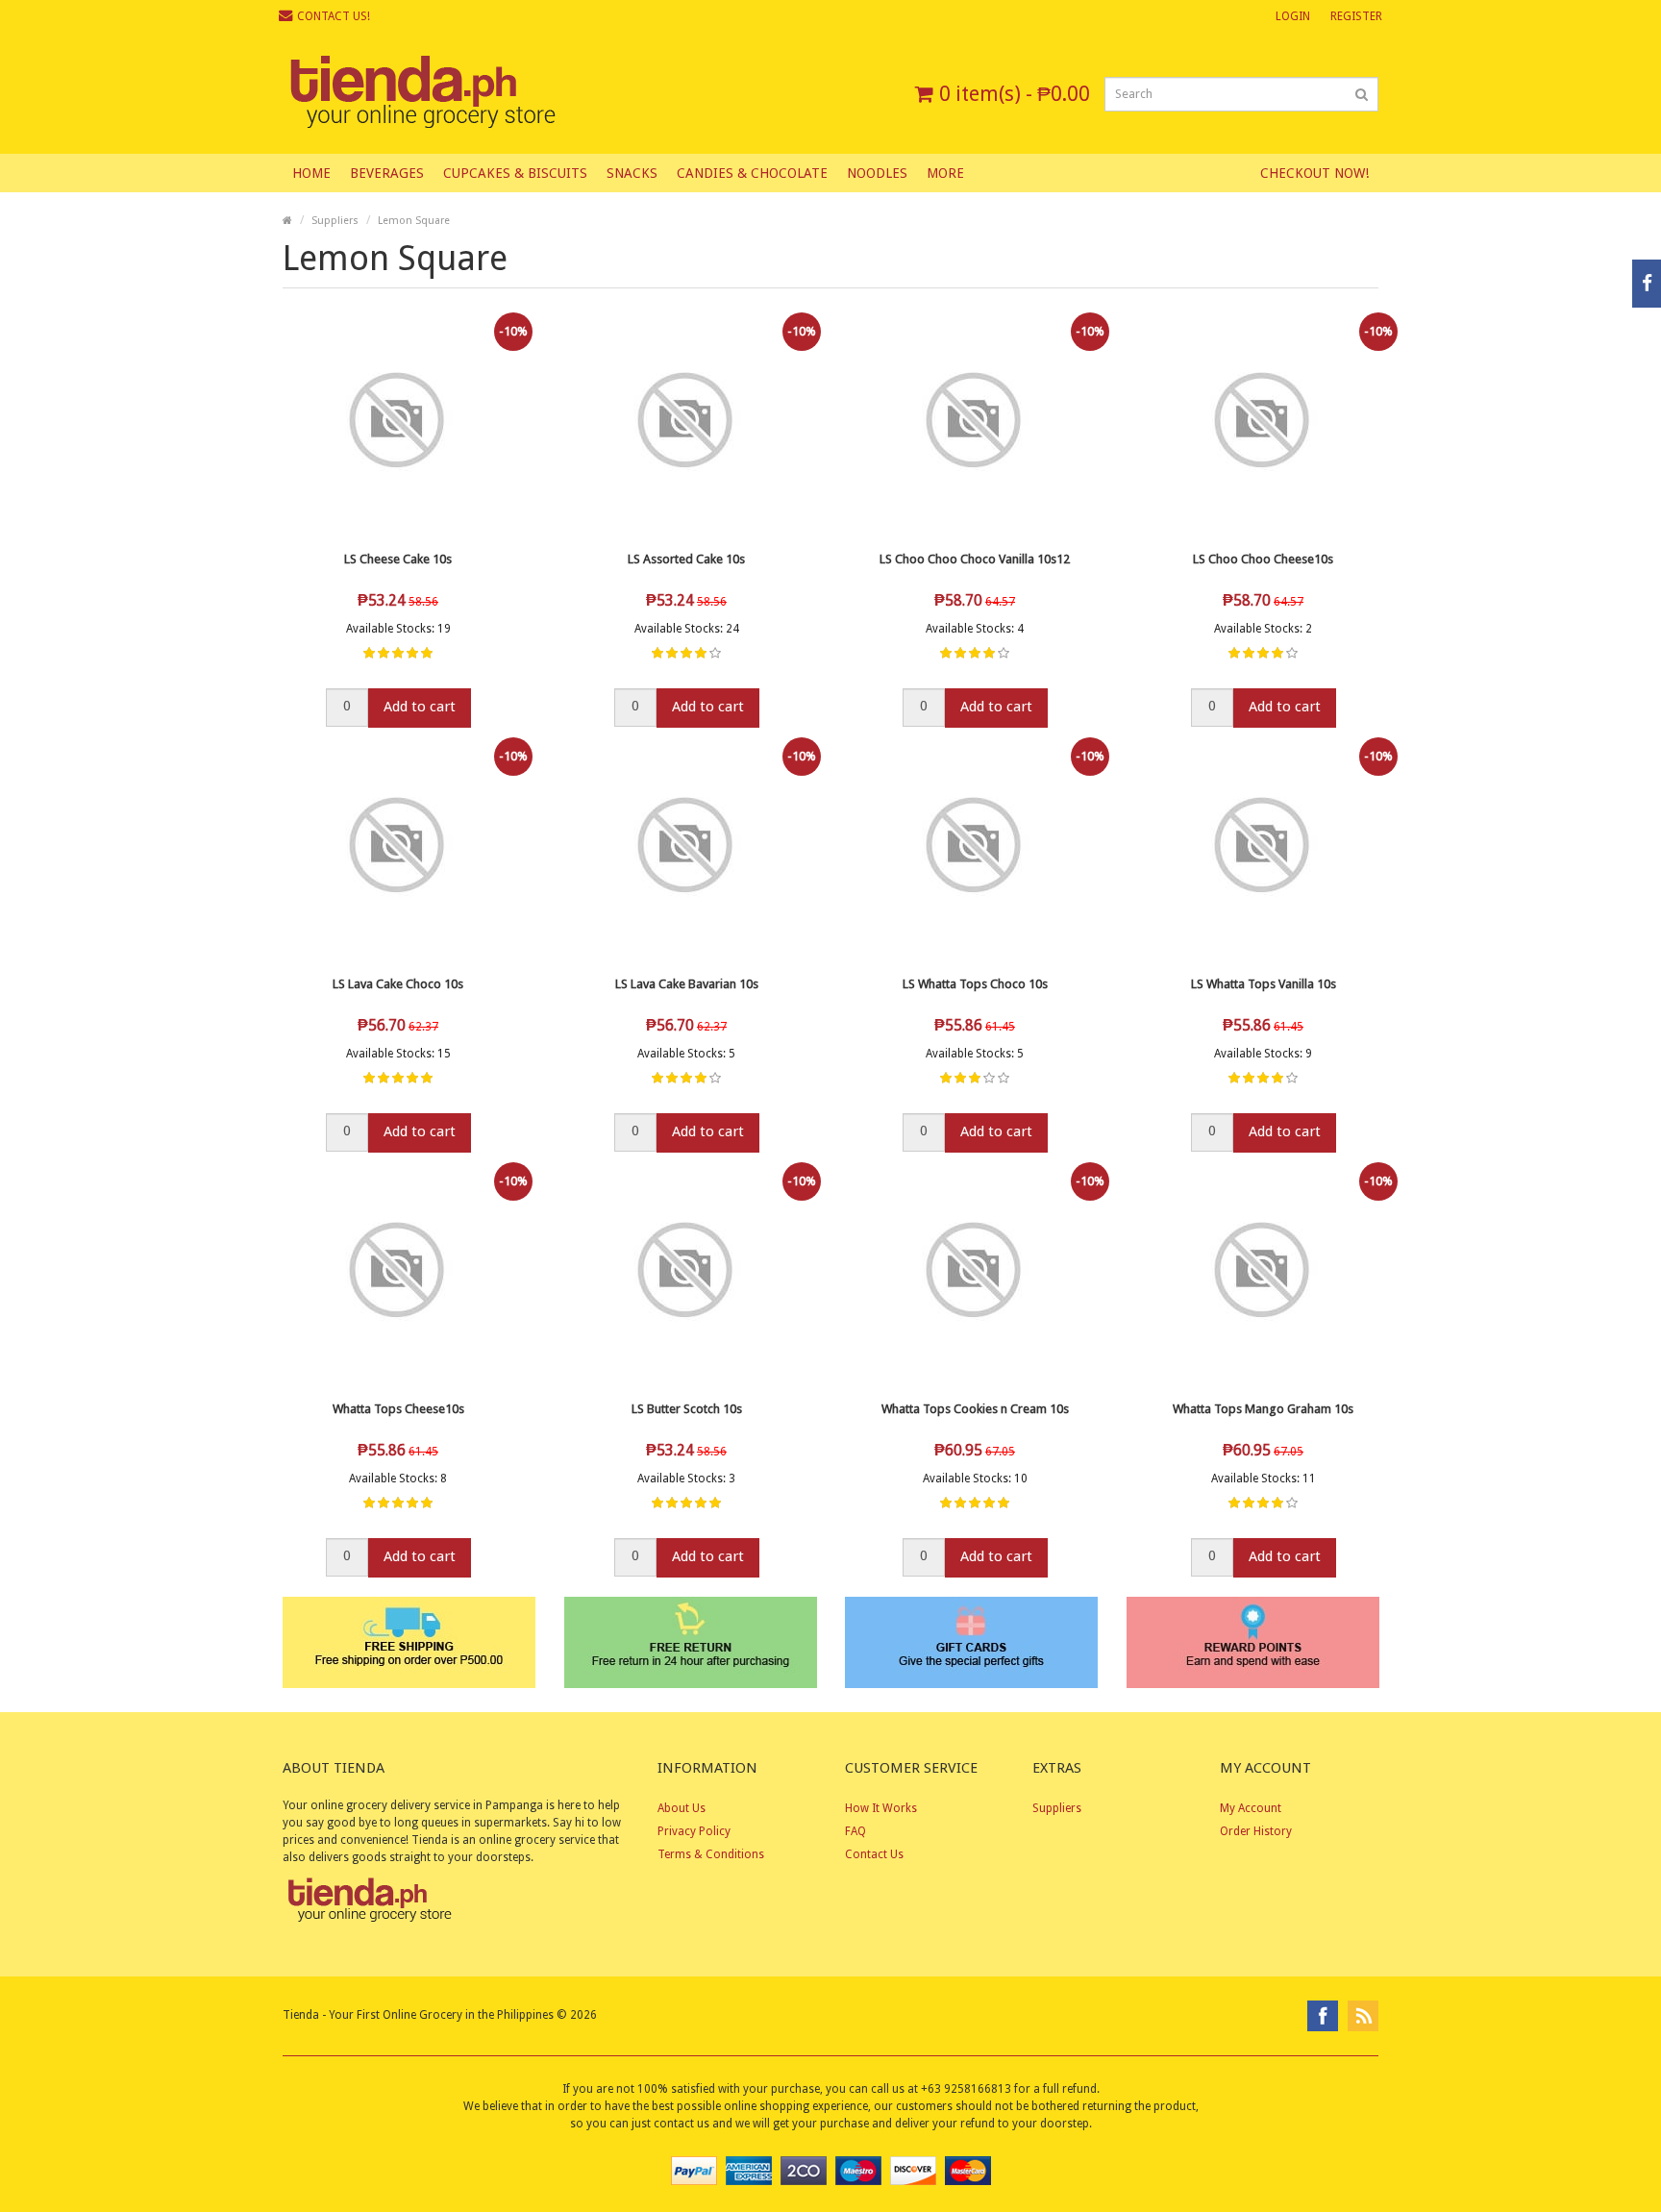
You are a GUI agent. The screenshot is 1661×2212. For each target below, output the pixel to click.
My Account (1251, 1808)
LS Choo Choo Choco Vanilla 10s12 (975, 559)
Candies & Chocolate (752, 173)
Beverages (387, 173)
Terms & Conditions (711, 1854)
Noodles (877, 173)
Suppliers (335, 221)
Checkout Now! (1314, 173)
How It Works (881, 1808)
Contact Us (874, 1854)
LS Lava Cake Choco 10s (398, 984)
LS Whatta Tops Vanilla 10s (1264, 984)
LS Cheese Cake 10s (398, 559)
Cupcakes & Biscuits (515, 173)
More (945, 173)
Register (1356, 16)
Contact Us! (334, 16)
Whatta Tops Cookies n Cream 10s (975, 1409)
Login (1293, 16)
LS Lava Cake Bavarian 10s (687, 984)
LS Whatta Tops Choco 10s (975, 984)
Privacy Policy (694, 1831)
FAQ (855, 1831)
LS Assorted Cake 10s (686, 559)
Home (311, 173)
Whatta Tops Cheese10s (398, 1409)
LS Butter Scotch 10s (687, 1409)
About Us (682, 1808)
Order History (1256, 1831)
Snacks (632, 173)
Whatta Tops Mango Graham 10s (1263, 1409)
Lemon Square (414, 221)
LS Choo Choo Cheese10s (1263, 559)
